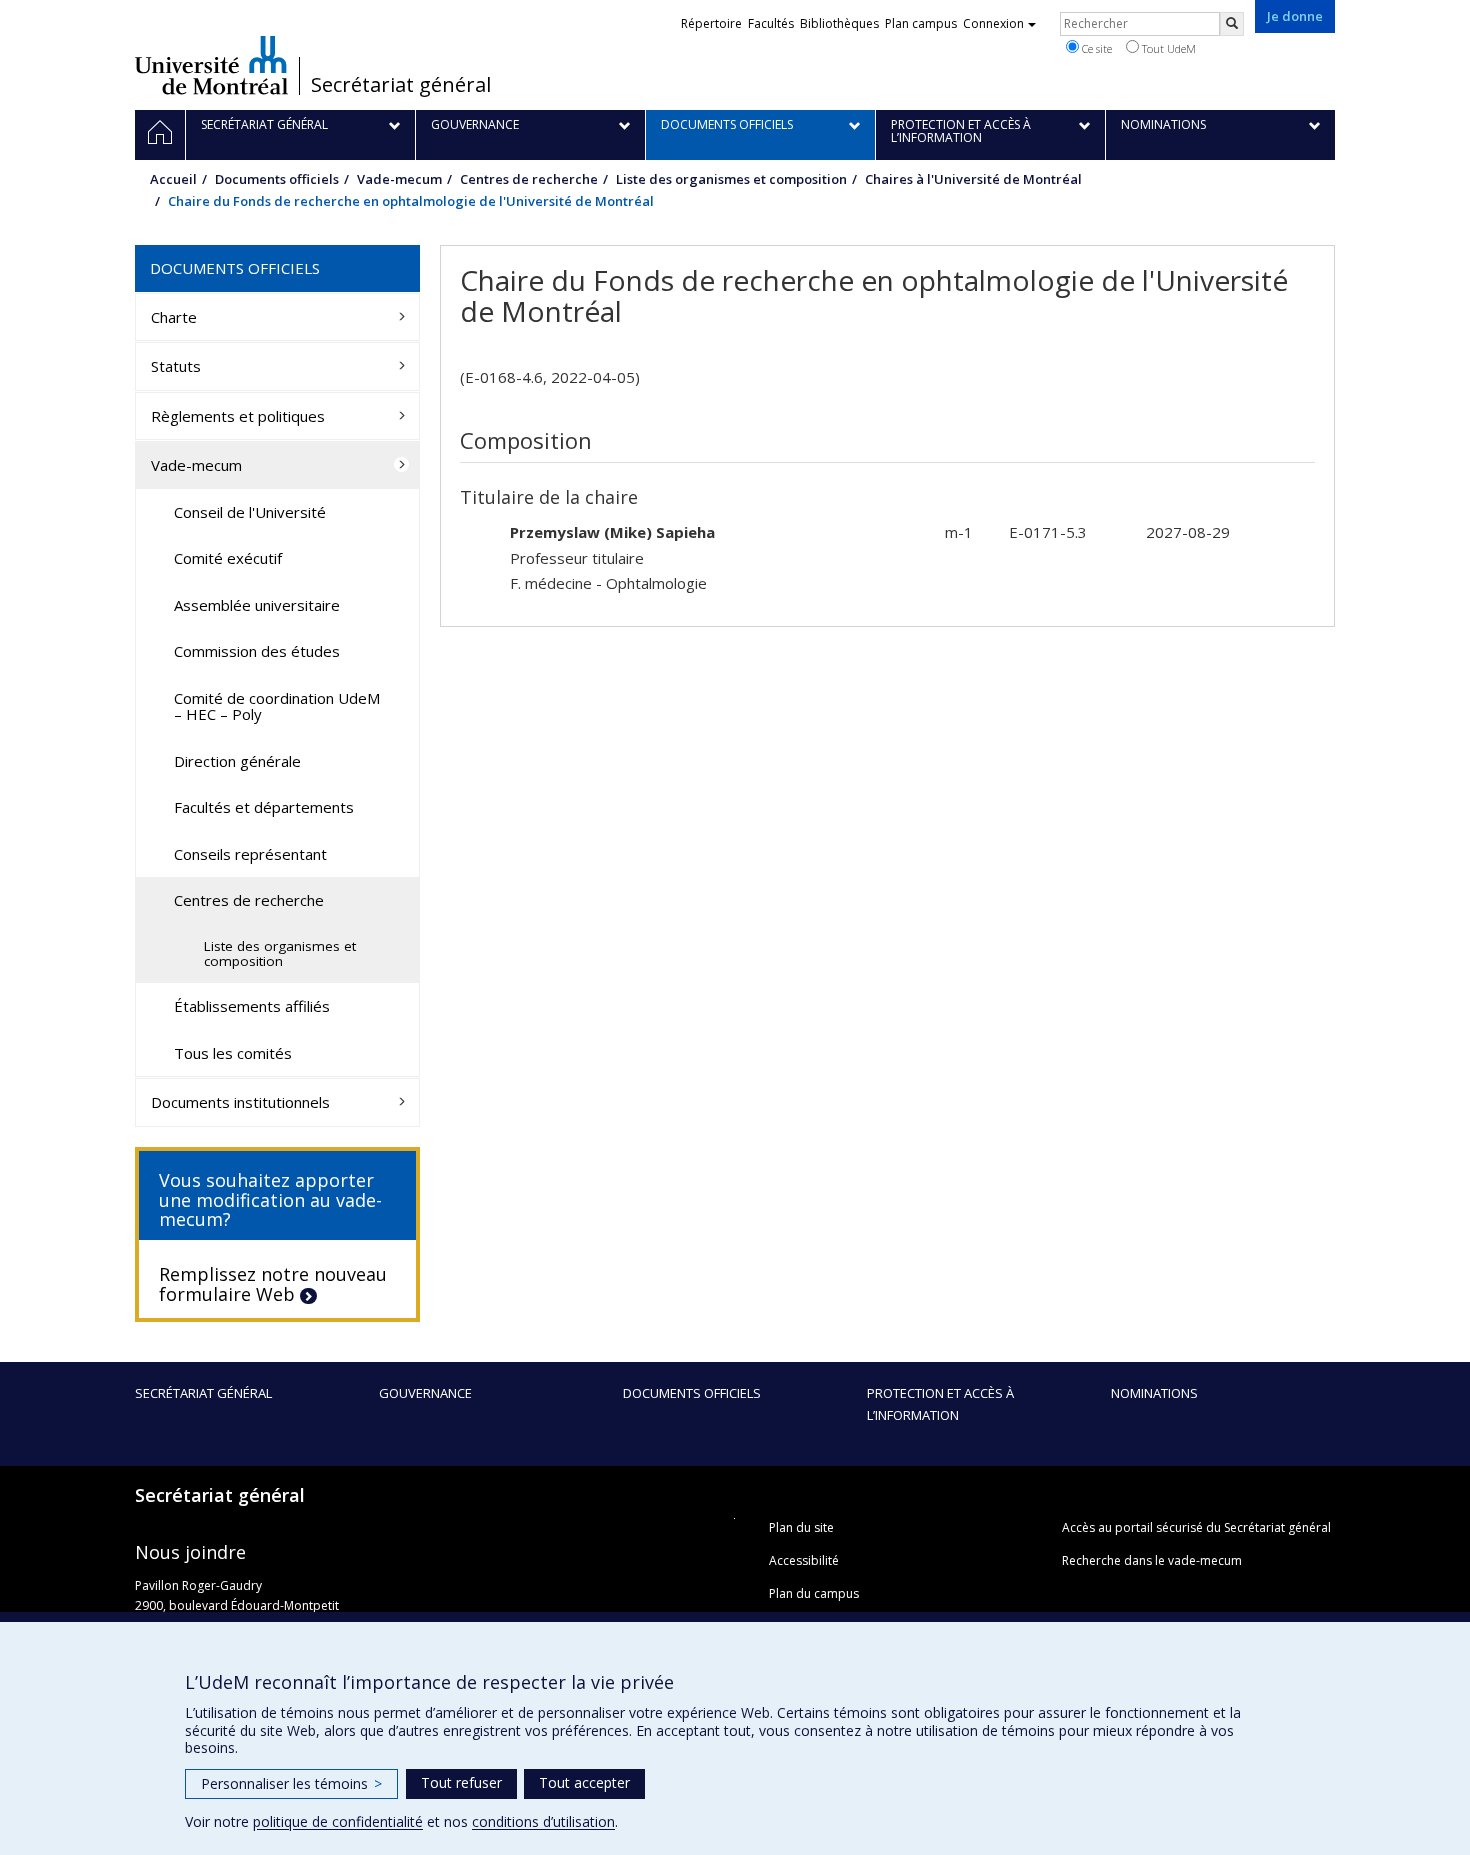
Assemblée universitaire (257, 605)
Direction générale (237, 761)
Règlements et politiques (238, 416)
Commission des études (257, 651)
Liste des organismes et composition (731, 179)
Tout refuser (461, 1782)
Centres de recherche (529, 179)
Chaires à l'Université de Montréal (973, 179)
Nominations (1154, 1393)
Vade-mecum (399, 179)
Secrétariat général (401, 85)
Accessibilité (804, 1560)
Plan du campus (814, 1593)
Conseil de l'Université (250, 512)
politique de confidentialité (338, 1821)
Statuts (176, 366)
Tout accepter (584, 1782)
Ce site (1095, 48)
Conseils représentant (250, 854)
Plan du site (801, 1527)
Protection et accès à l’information (940, 1404)
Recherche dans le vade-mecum (1152, 1560)
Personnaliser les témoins (291, 1783)
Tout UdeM (1167, 48)
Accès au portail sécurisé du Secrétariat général (1196, 1527)
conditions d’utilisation (543, 1821)
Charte (174, 317)
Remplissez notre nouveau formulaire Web (273, 1284)
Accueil (173, 179)
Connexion (993, 23)
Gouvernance (425, 1393)
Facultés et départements (264, 807)
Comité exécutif (228, 558)
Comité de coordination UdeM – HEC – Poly (277, 706)
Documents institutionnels (240, 1102)
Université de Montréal (211, 65)
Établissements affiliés (252, 1006)
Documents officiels (277, 179)
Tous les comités (233, 1053)
